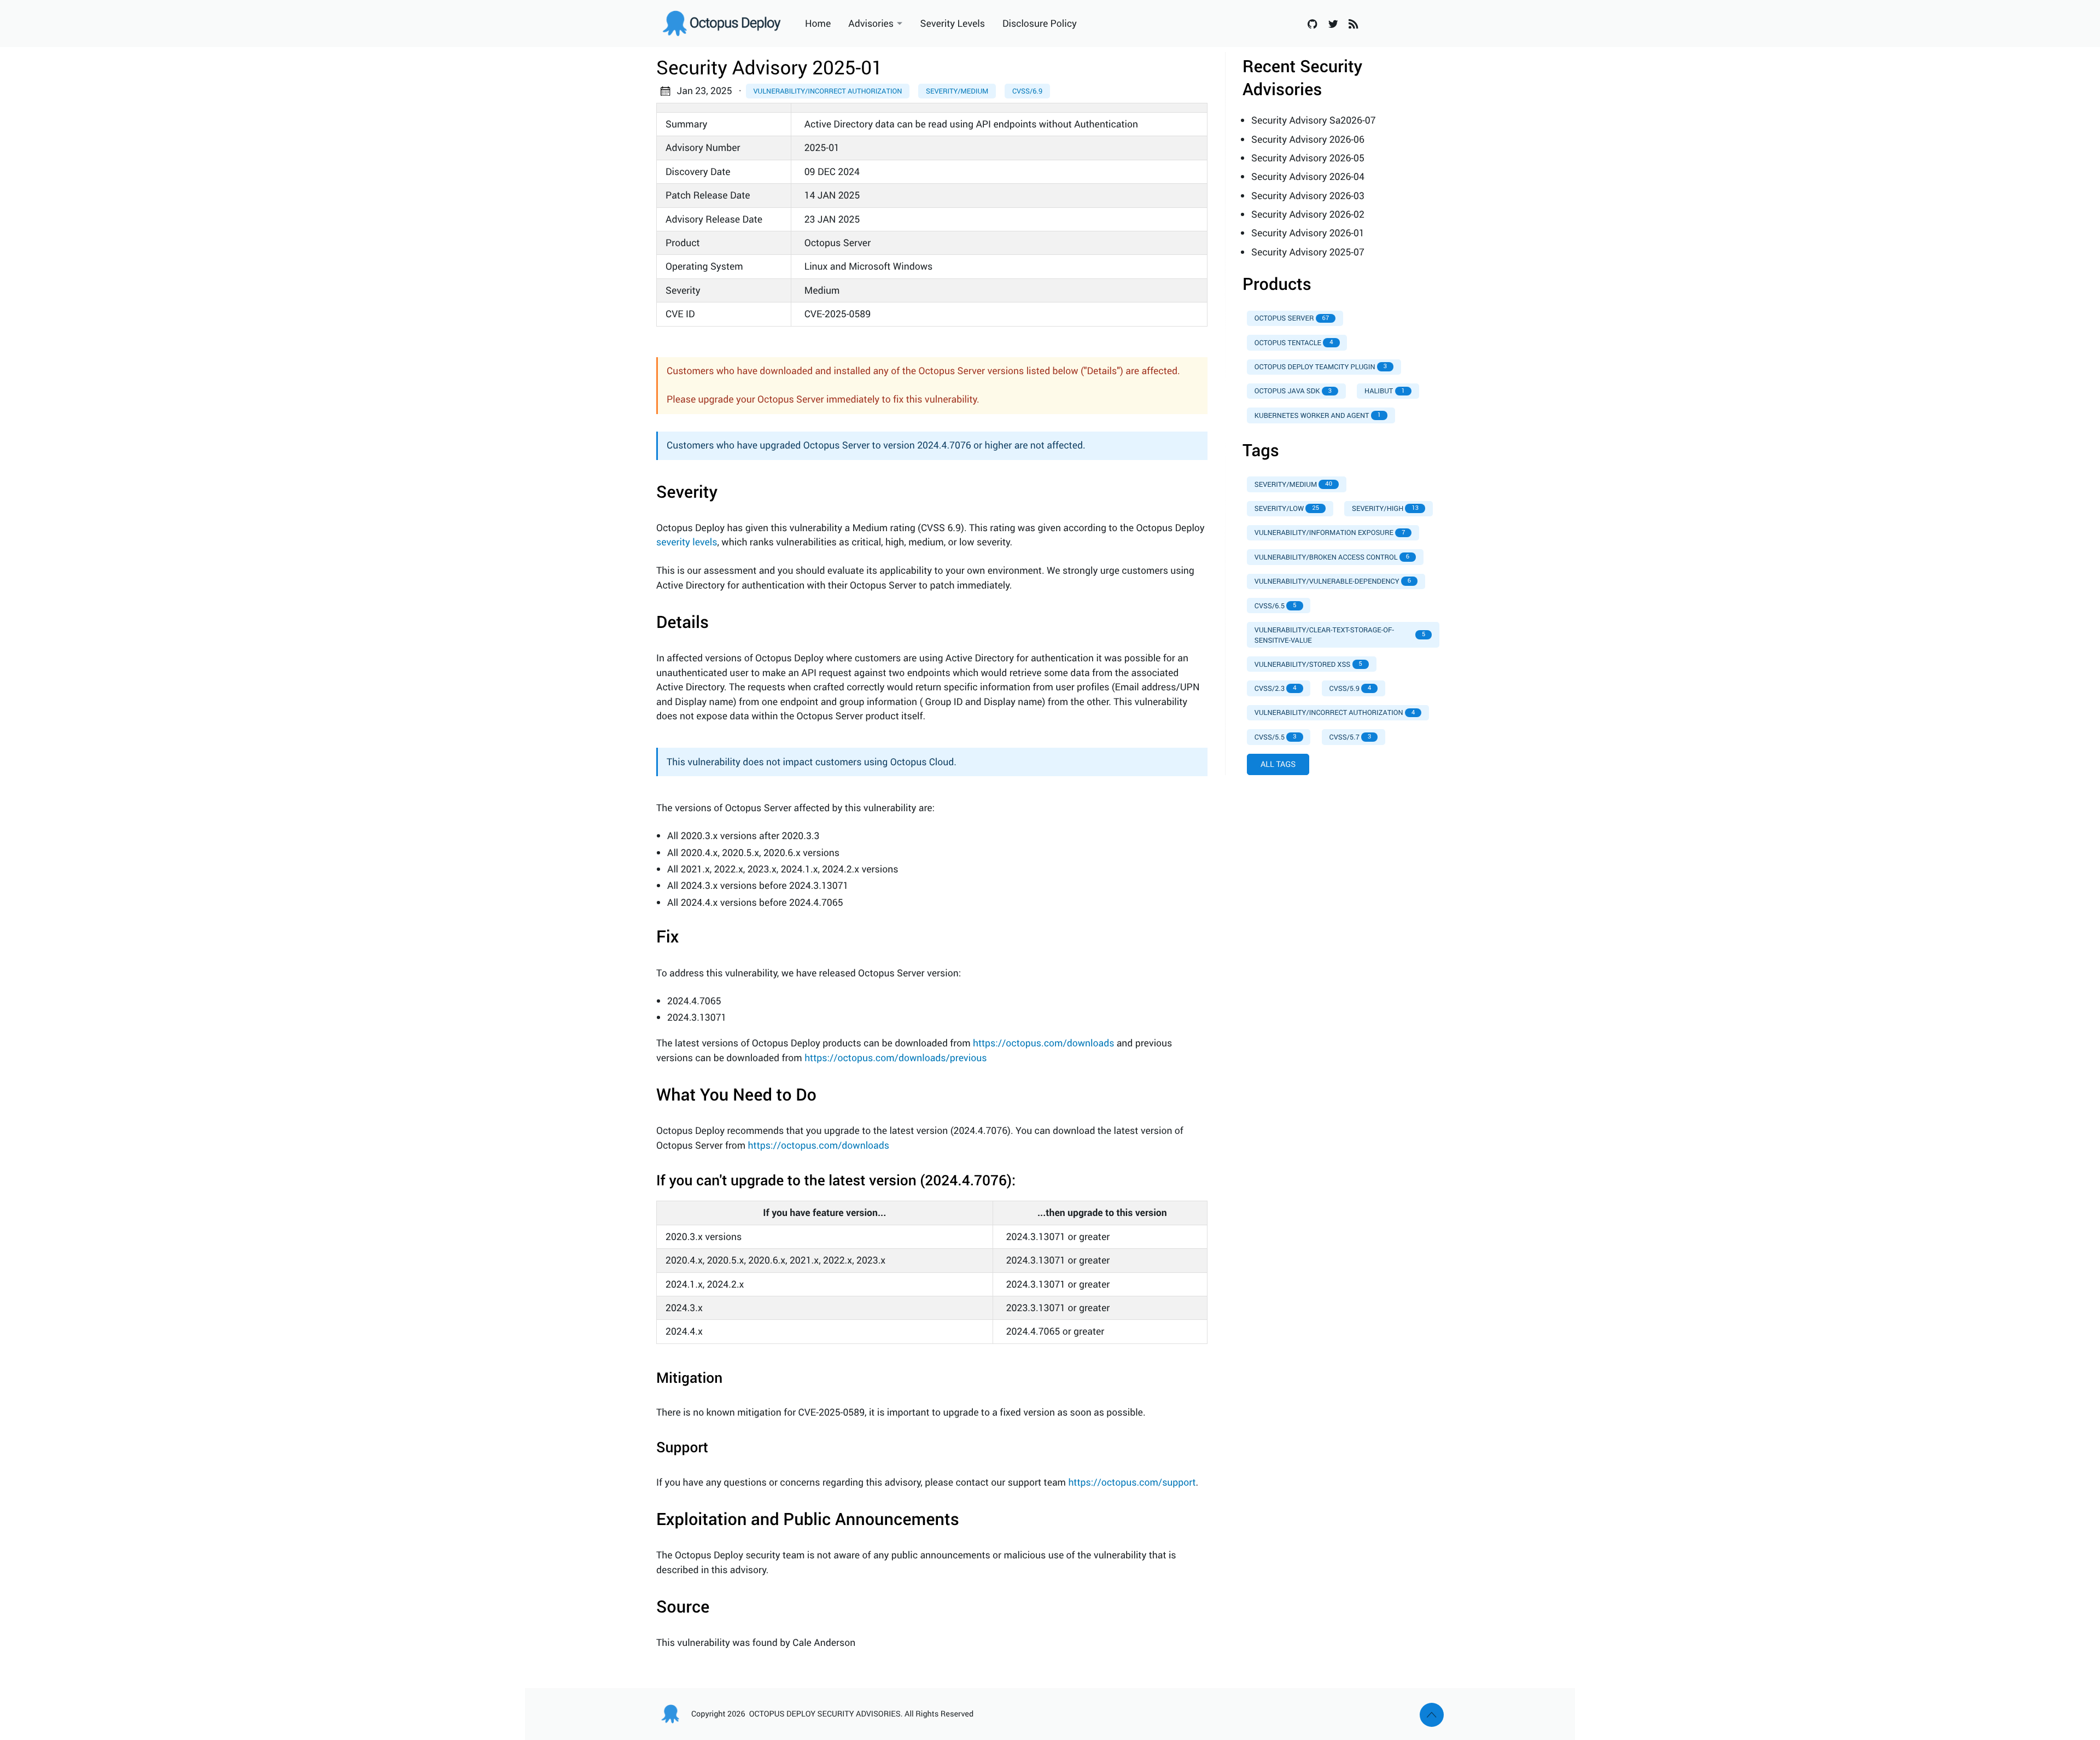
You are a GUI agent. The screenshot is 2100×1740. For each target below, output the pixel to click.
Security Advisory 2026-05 (1308, 158)
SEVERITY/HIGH (1385, 508)
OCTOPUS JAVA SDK (1293, 391)
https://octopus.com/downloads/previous (896, 1058)
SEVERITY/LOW (1287, 508)
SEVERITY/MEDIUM (1293, 484)
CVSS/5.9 (1351, 688)
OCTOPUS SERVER (1292, 318)
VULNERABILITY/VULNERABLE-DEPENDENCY (1333, 581)
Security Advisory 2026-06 (1308, 139)
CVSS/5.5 (1276, 737)
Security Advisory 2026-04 (1308, 177)
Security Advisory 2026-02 (1308, 214)
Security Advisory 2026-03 (1308, 196)
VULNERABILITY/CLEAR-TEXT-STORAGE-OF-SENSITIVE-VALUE (1340, 635)
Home (818, 24)
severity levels (687, 542)
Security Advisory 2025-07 (1308, 252)
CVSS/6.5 (1276, 606)
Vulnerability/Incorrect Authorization (827, 91)
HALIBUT (1385, 391)
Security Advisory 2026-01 (1308, 233)
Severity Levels (953, 24)
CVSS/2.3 (1276, 688)
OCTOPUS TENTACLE (1294, 342)
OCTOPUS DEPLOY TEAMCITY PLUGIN (1321, 366)
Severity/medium (957, 91)
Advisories (871, 24)
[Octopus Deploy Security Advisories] (726, 24)
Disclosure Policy (1040, 24)
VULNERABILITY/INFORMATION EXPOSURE (1330, 532)
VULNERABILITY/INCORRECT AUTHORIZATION (1335, 712)
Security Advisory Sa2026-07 (1314, 120)
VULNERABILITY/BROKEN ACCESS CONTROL (1332, 557)
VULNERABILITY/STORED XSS (1308, 664)
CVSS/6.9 (1027, 91)
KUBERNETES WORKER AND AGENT (1318, 415)
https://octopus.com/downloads (1043, 1043)
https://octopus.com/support (1132, 1482)
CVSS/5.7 (1351, 737)
